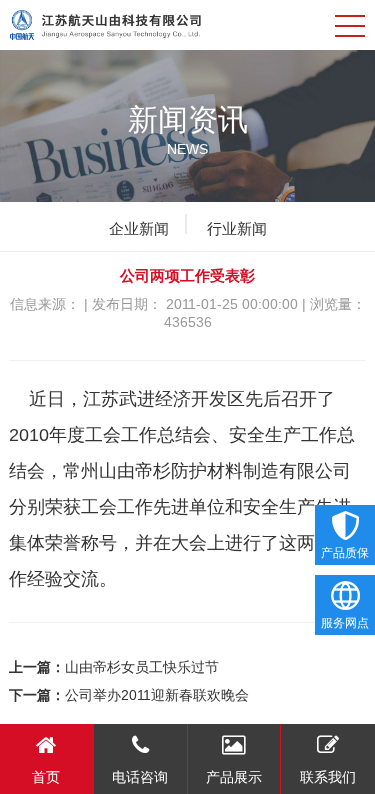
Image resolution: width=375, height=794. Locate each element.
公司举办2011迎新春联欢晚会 (157, 695)
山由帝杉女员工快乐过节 (142, 667)
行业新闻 (237, 228)
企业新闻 (139, 228)
